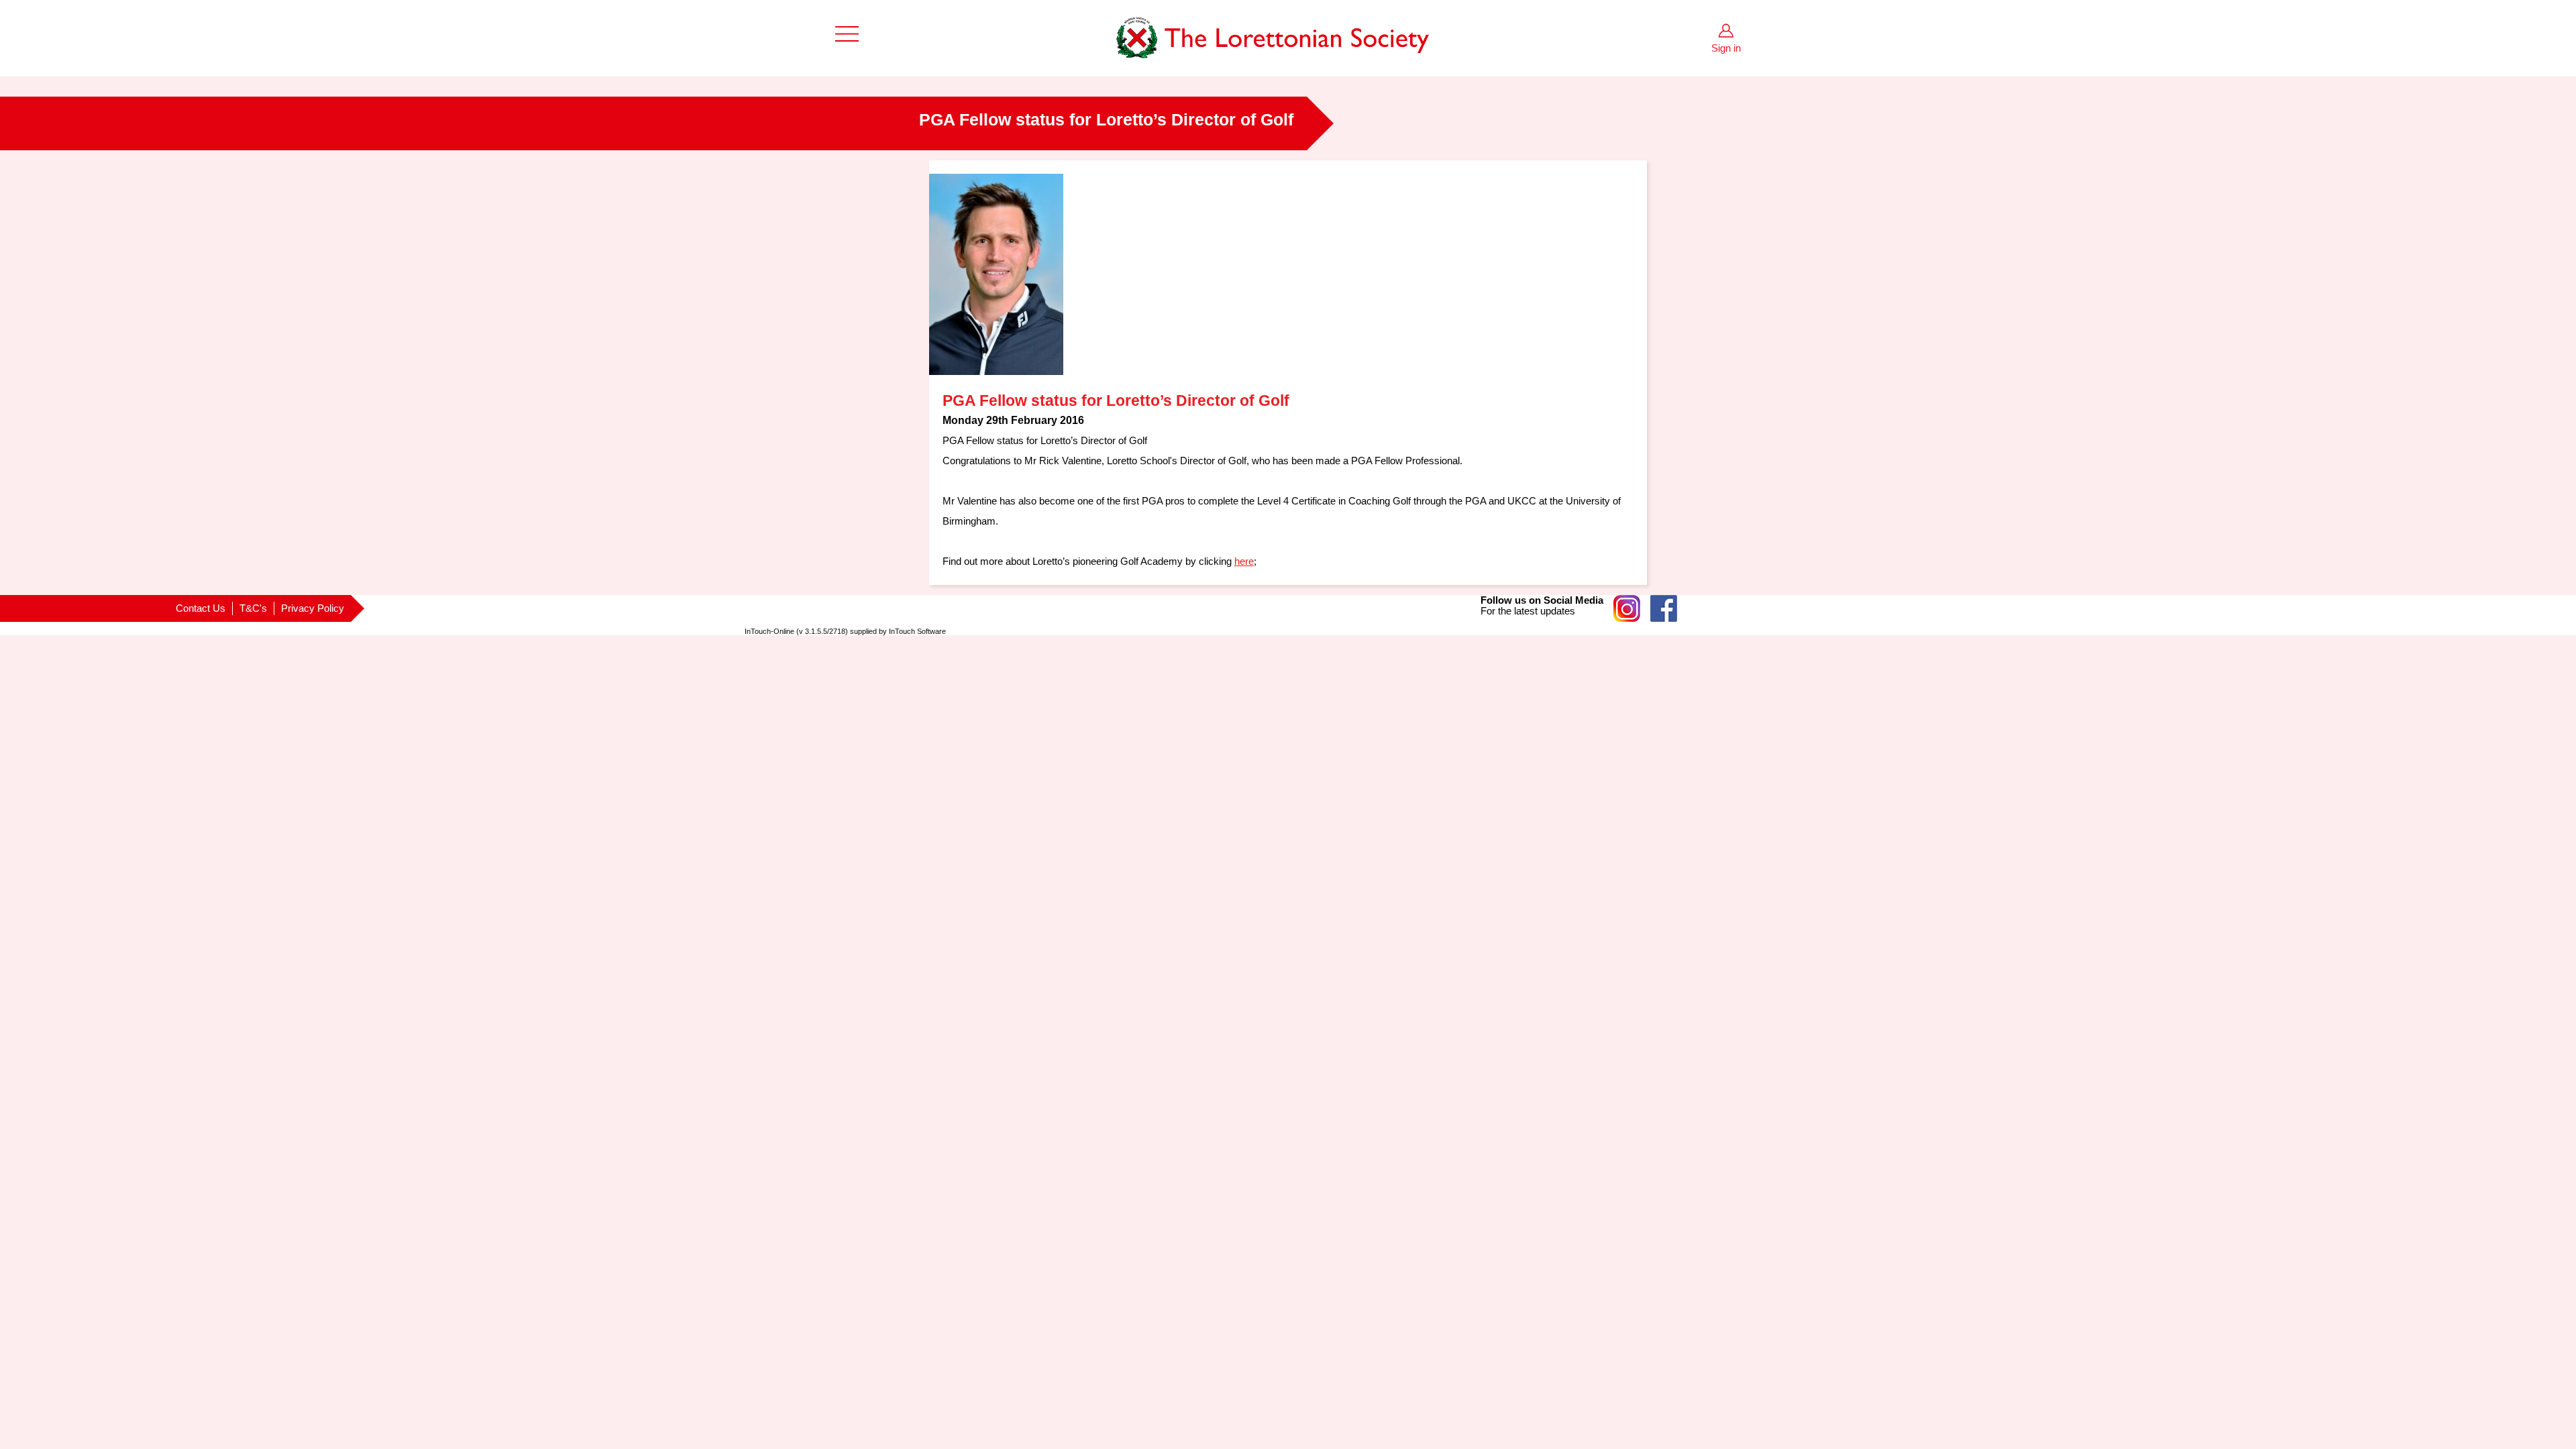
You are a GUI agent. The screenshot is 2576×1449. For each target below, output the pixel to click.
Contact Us (201, 608)
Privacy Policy (313, 608)
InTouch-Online (769, 631)
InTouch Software (917, 631)
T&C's (253, 608)
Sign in (1726, 48)
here (1244, 561)
